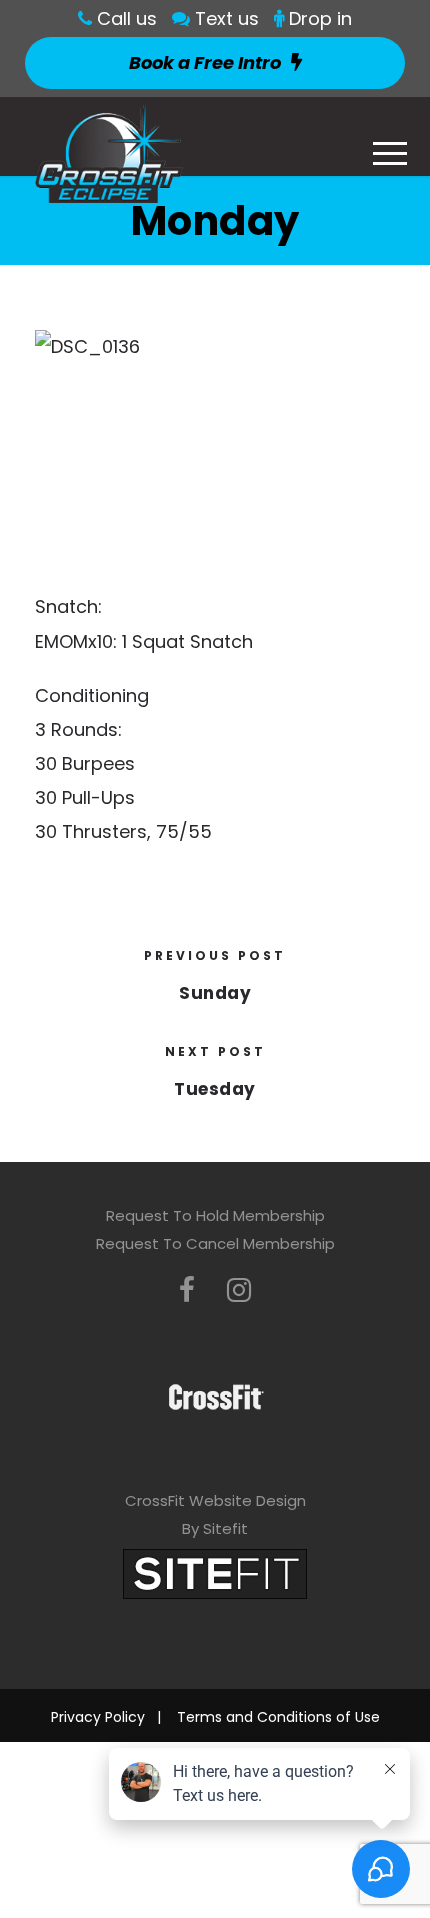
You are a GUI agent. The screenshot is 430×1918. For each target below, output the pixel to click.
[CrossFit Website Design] (215, 1572)
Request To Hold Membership (215, 1215)
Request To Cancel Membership (215, 1243)
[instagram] (239, 1290)
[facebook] (187, 1290)
